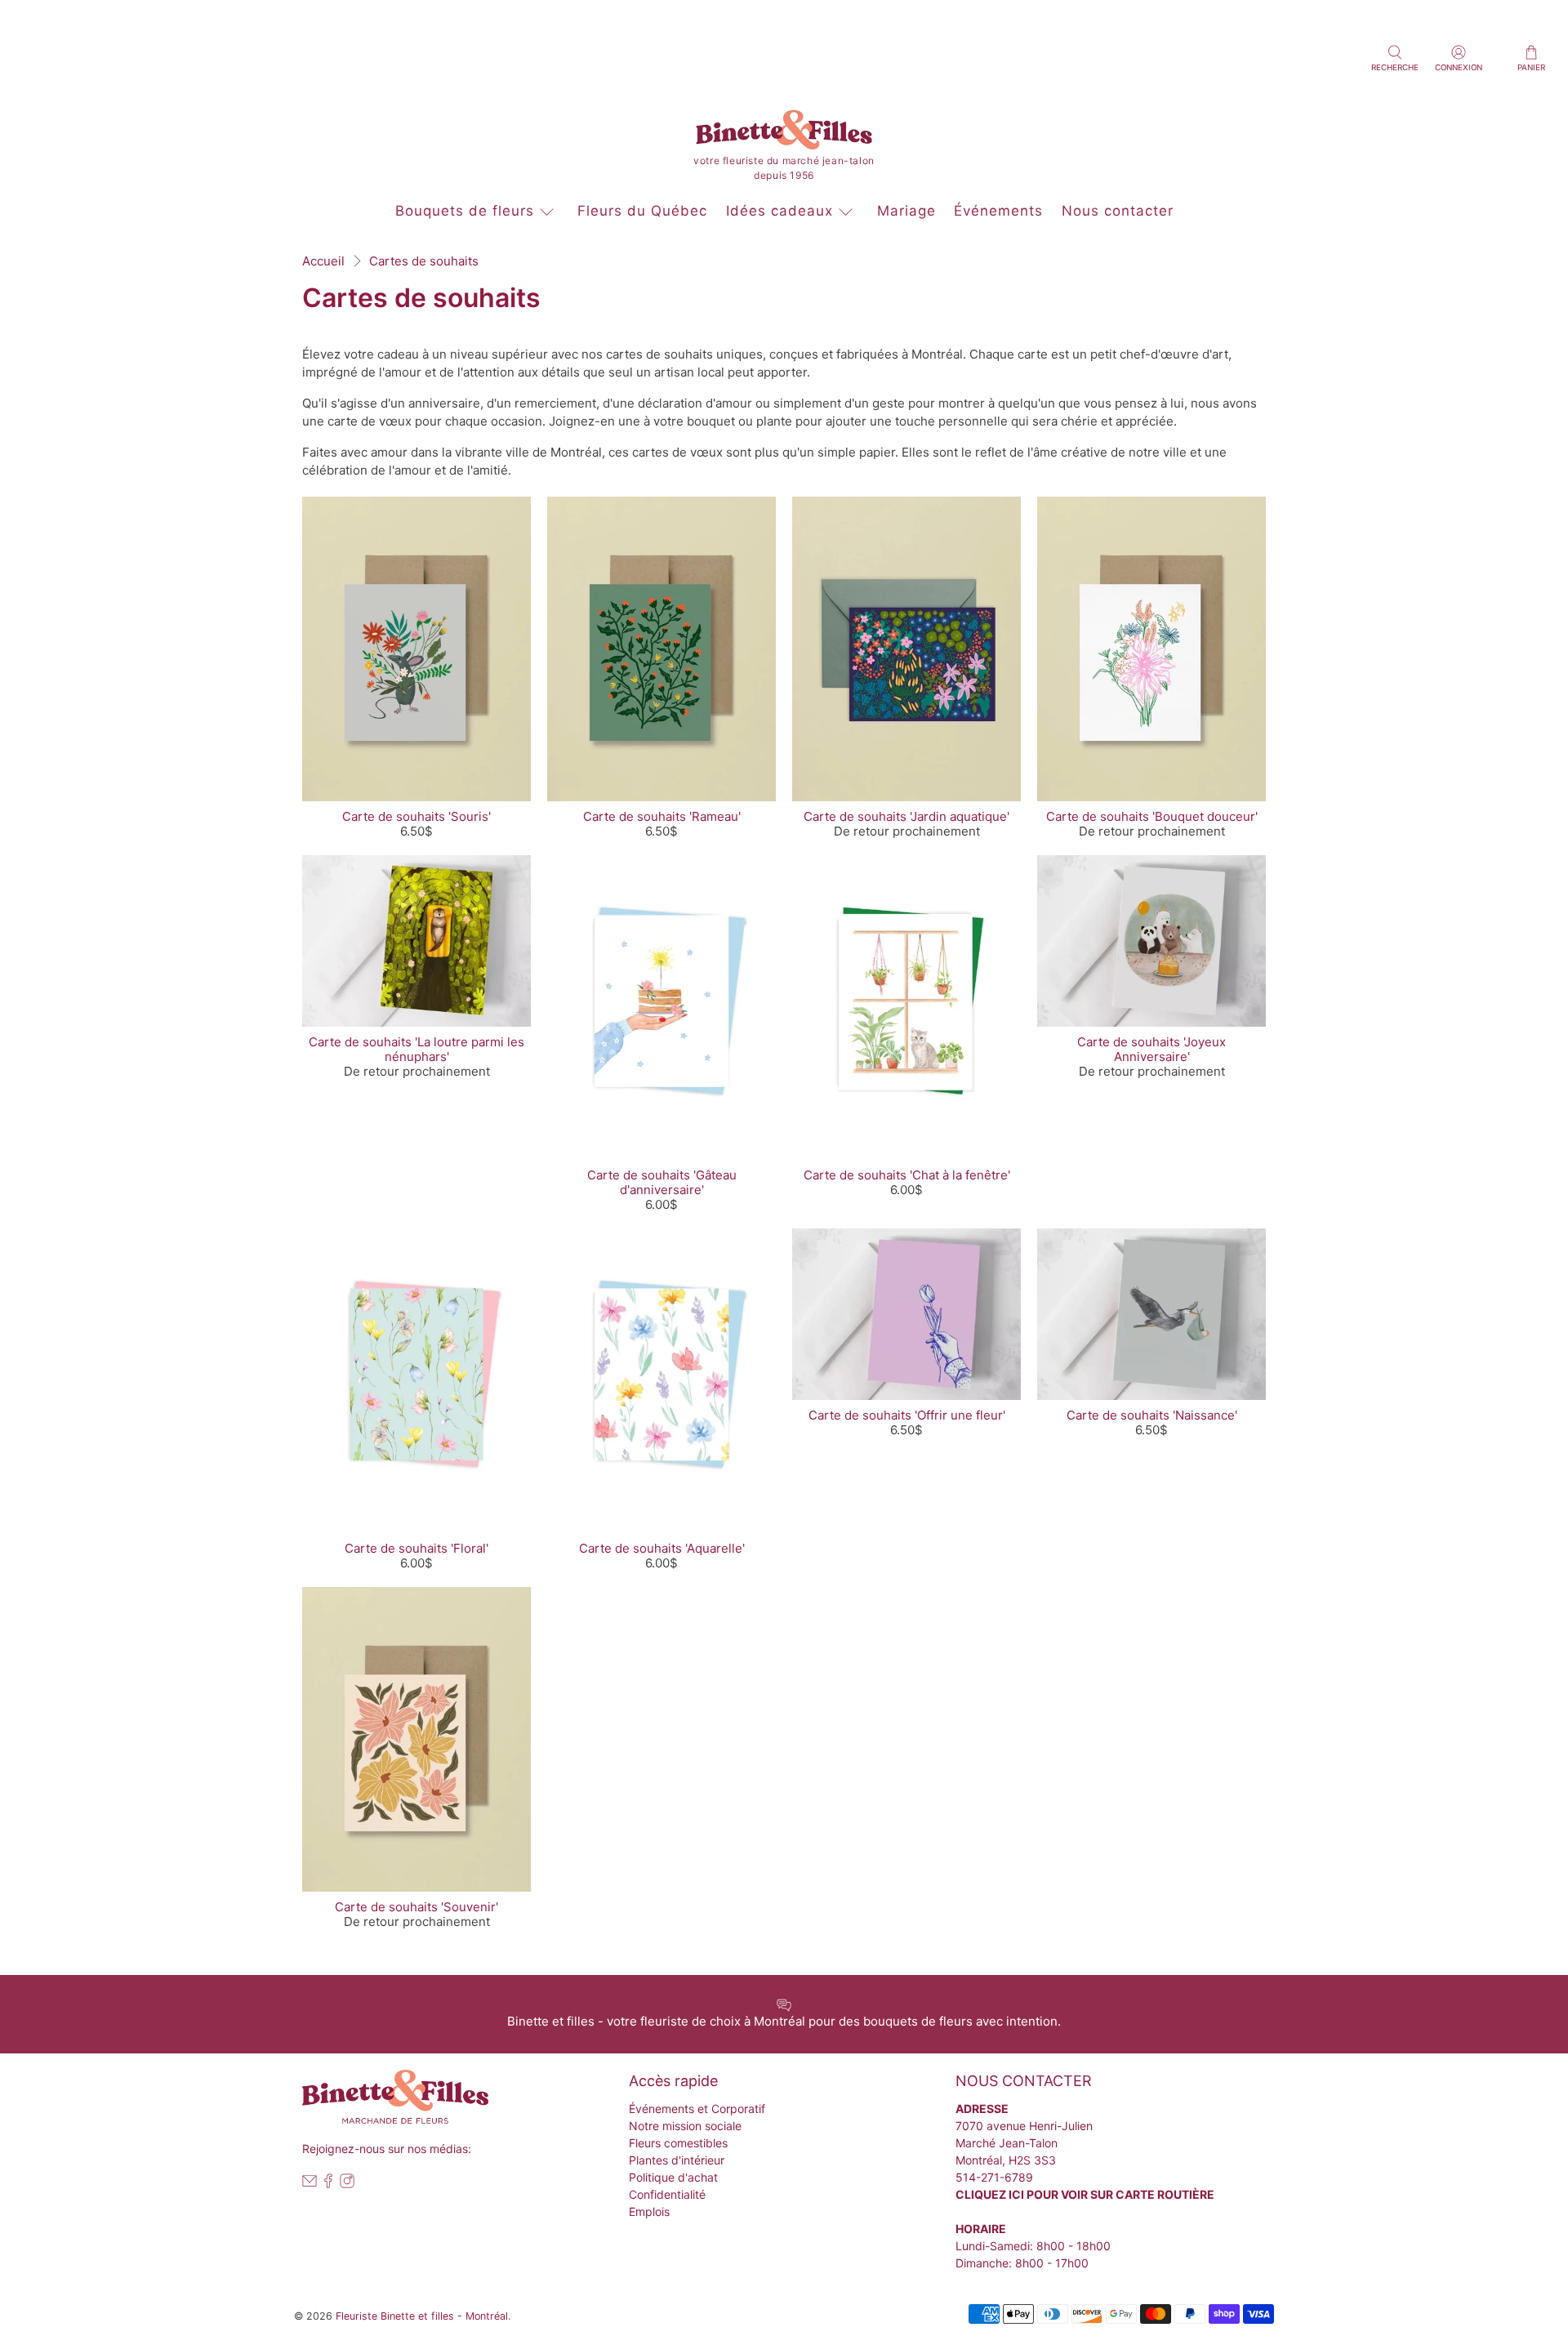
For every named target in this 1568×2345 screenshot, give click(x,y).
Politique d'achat (673, 2177)
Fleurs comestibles (678, 2143)
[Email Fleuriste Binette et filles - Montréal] (310, 2184)
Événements (998, 211)
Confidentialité (667, 2194)
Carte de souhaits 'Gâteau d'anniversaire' (662, 1182)
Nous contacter (1118, 211)
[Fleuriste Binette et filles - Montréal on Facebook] (328, 2184)
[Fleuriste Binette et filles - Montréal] (784, 133)
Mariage (906, 211)
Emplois (649, 2211)
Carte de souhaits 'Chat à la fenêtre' (907, 1175)
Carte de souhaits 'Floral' (416, 1548)
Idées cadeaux (780, 211)
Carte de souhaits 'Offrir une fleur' (907, 1415)
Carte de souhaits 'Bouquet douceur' (1152, 816)
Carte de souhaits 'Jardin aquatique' (906, 816)
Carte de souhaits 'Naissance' (1152, 1415)
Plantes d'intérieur (677, 2160)
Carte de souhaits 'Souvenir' (416, 1907)
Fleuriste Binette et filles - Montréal (422, 2316)
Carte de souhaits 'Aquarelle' (662, 1548)
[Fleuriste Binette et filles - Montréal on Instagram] (347, 2184)
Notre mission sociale (685, 2126)
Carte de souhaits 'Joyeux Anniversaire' (1151, 1049)
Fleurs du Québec (642, 211)
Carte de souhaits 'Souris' (416, 816)
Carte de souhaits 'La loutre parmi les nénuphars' (416, 1049)
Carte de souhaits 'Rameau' (662, 816)
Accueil (323, 261)
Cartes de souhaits (424, 261)
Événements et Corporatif (697, 2109)
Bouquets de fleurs (465, 211)
